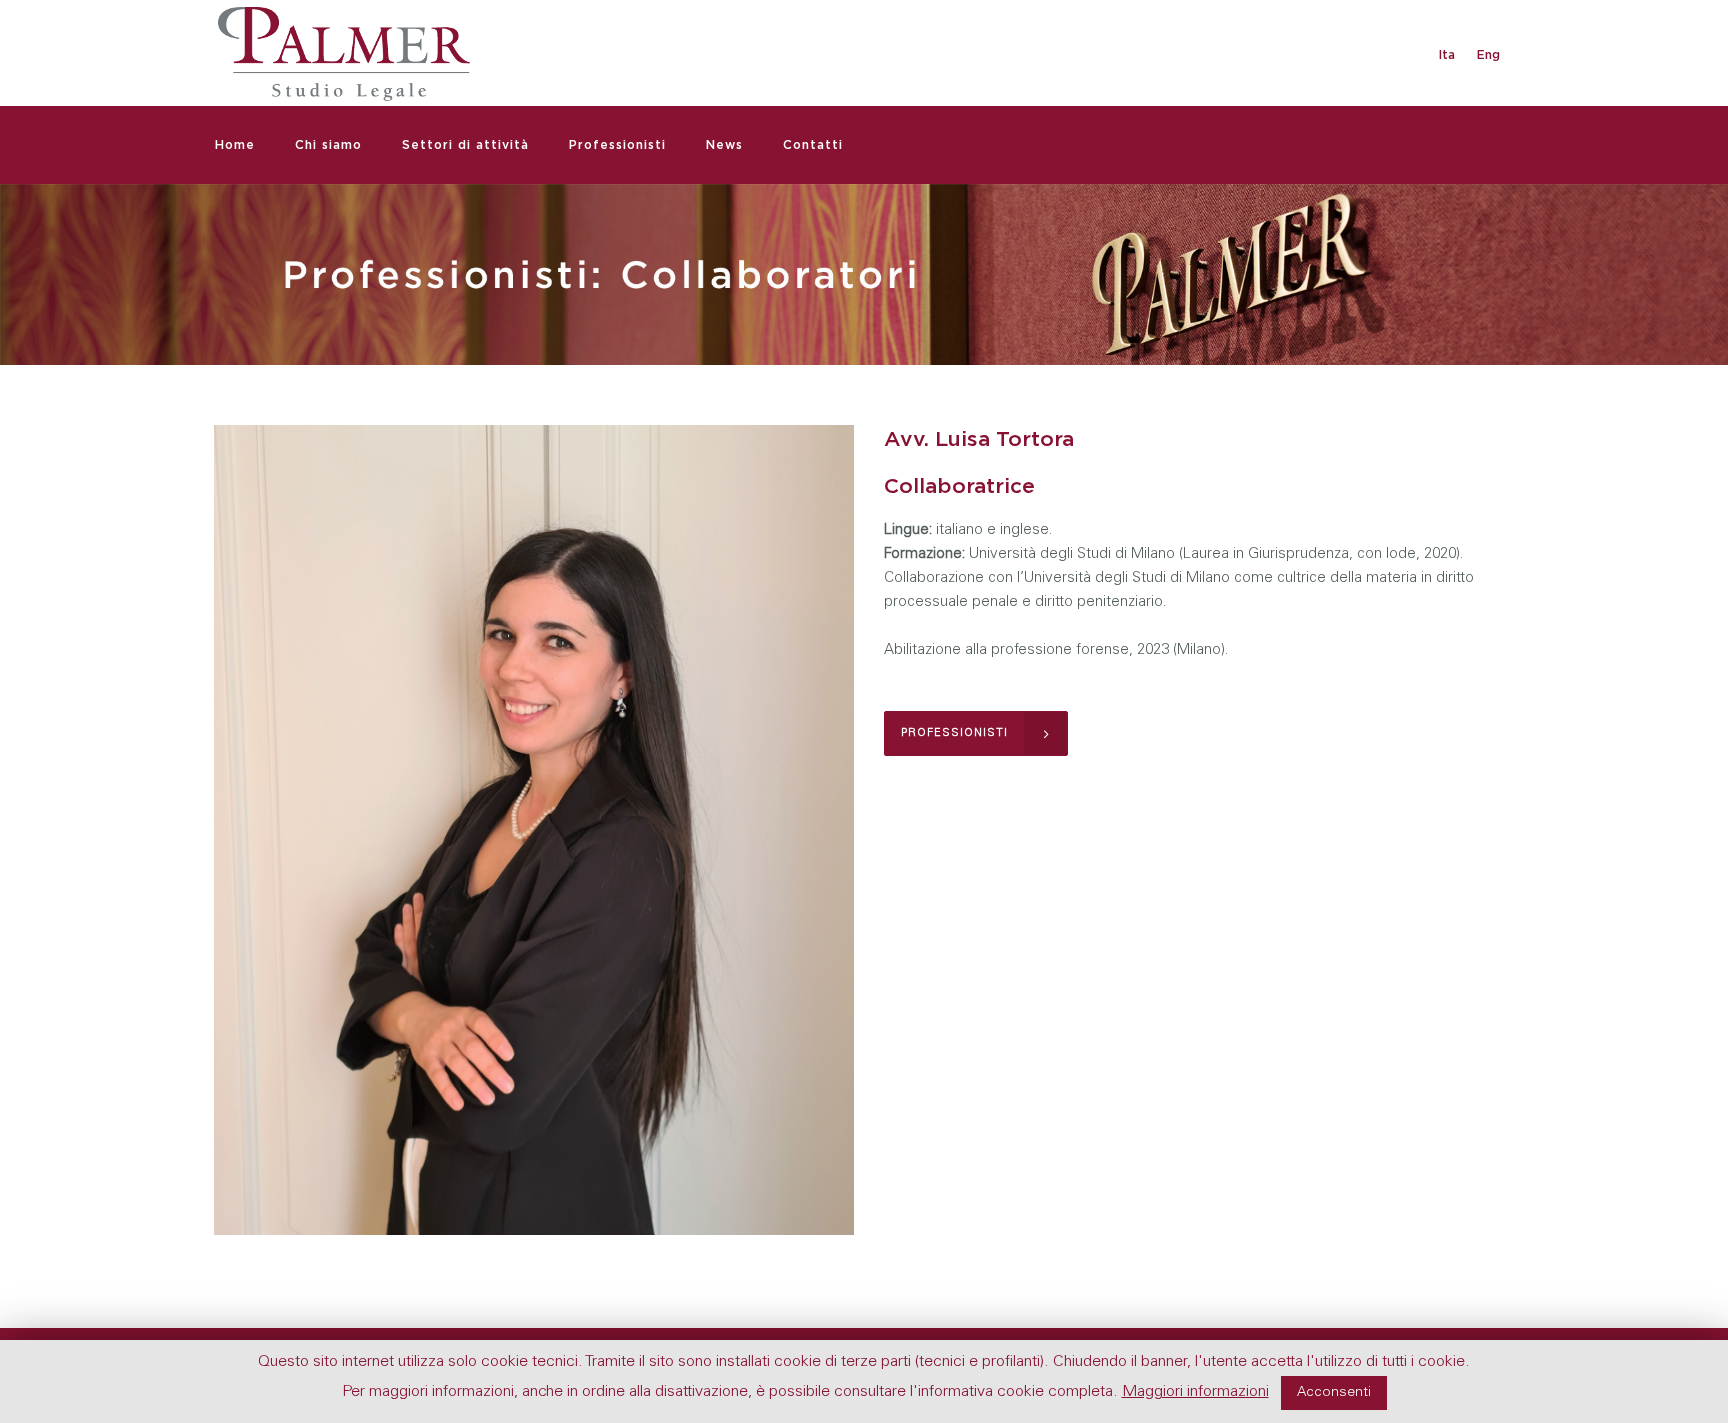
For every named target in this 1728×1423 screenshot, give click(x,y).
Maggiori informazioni (1195, 1392)
